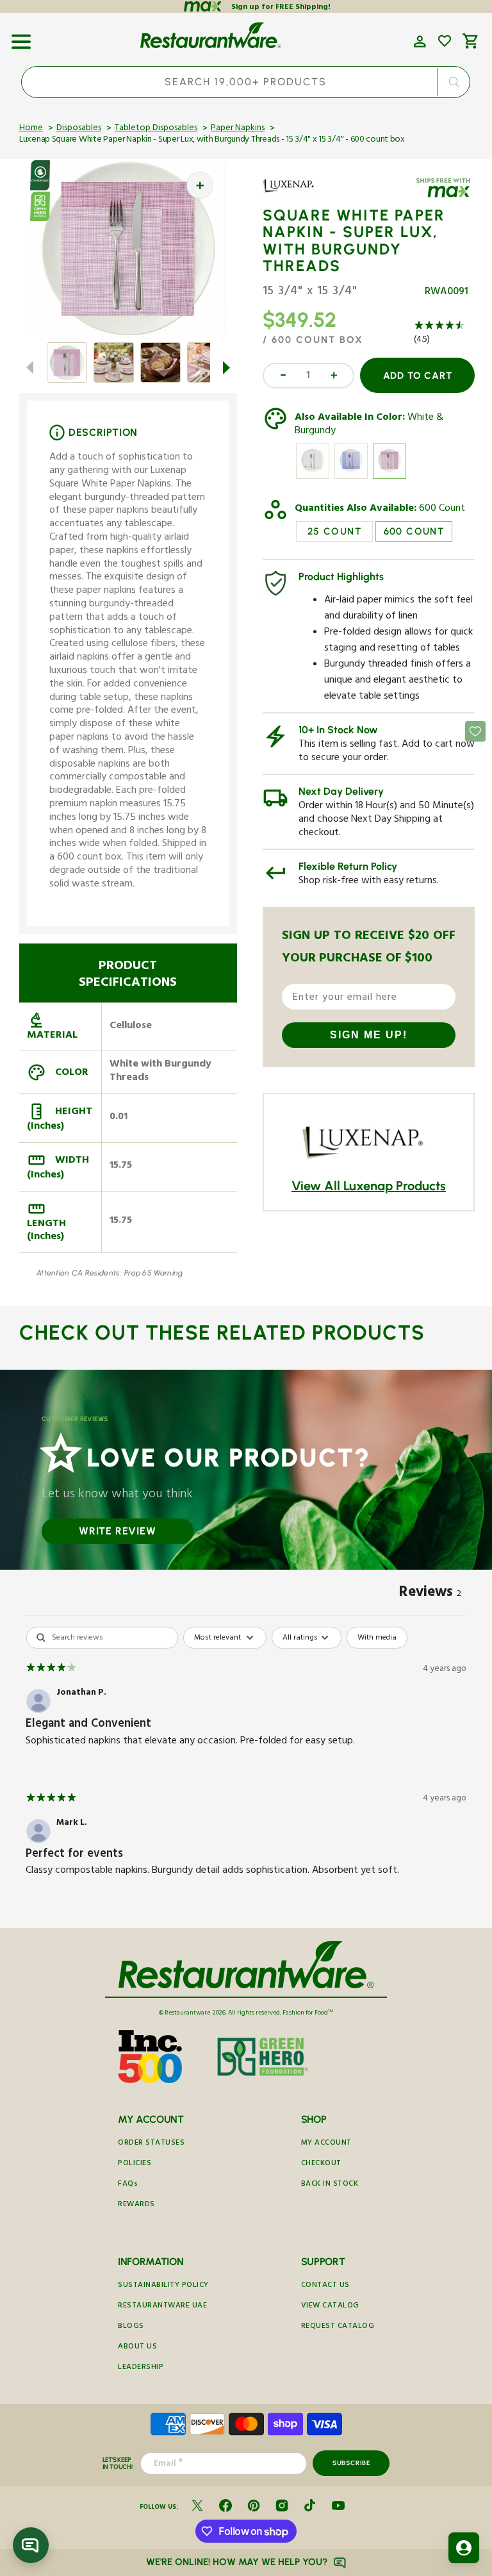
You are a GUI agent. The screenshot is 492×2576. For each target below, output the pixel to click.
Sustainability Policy (163, 2286)
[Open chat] (31, 2545)
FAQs (128, 2185)
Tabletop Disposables (156, 129)
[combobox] (246, 82)
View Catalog (330, 2306)
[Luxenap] (300, 195)
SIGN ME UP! (369, 1035)
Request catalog (338, 2327)
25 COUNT (334, 531)
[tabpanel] (246, 1764)
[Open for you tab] (464, 2548)
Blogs (131, 2327)
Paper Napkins (238, 129)
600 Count (442, 510)
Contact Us (325, 2286)
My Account (326, 2144)
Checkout (321, 2164)
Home (31, 129)
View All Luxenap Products (369, 1186)
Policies (135, 2164)
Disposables (79, 129)
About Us (137, 2347)
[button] (21, 37)
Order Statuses (151, 2144)
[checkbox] (377, 1638)
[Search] (454, 82)
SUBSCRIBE (351, 2463)
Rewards (136, 2205)
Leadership (141, 2368)
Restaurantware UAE (162, 2306)
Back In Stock (330, 2185)
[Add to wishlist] (445, 41)
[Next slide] (227, 367)
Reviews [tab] (430, 1594)
